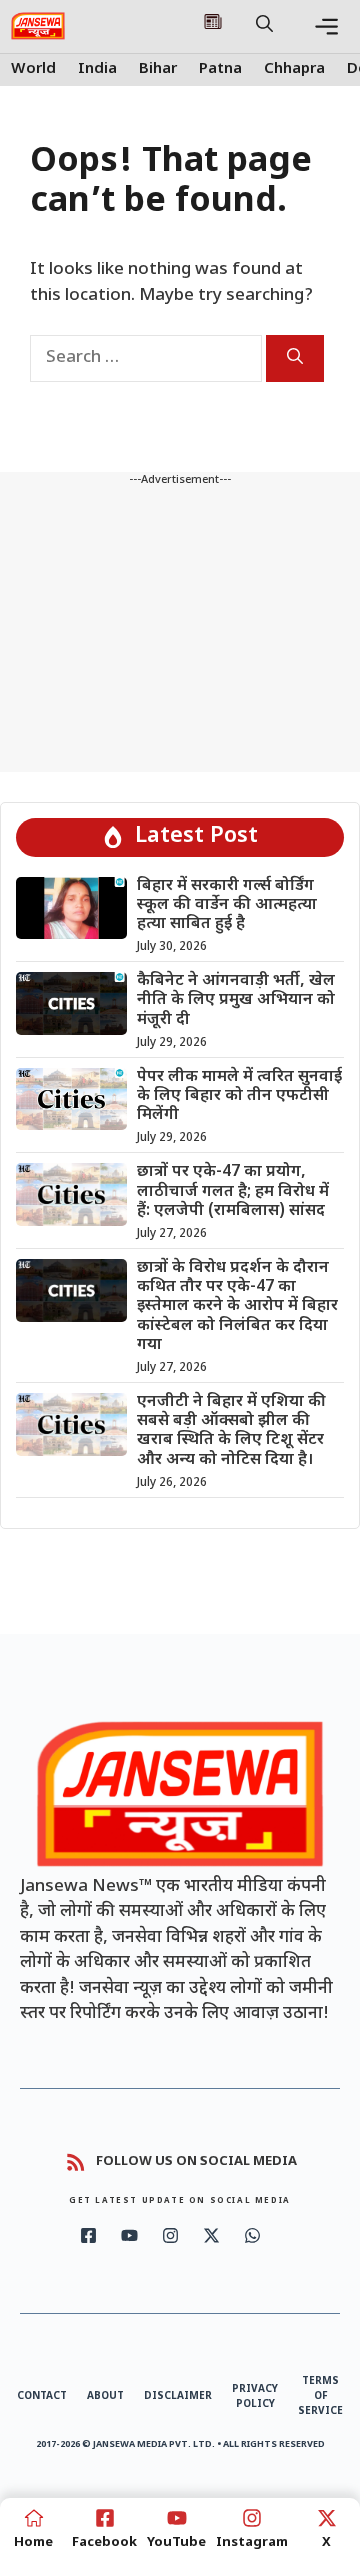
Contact (42, 2396)
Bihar (158, 69)
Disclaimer (178, 2396)
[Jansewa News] (38, 26)
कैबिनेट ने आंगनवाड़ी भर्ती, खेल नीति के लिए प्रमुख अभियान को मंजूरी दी (236, 1000)
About (105, 2396)
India (97, 69)
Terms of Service (320, 2396)
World (33, 69)
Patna (220, 69)
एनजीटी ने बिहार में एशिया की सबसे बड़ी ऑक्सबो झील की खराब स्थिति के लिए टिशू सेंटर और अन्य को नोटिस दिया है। (231, 1431)
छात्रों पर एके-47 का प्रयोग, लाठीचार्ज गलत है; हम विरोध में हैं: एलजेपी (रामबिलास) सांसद (233, 1191)
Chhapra (294, 69)
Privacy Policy (255, 2397)
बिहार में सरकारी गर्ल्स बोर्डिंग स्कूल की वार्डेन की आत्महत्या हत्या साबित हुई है (227, 905)
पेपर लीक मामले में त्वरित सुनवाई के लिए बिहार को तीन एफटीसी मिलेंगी (239, 1096)
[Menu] (326, 26)
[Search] (295, 358)
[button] (264, 26)
